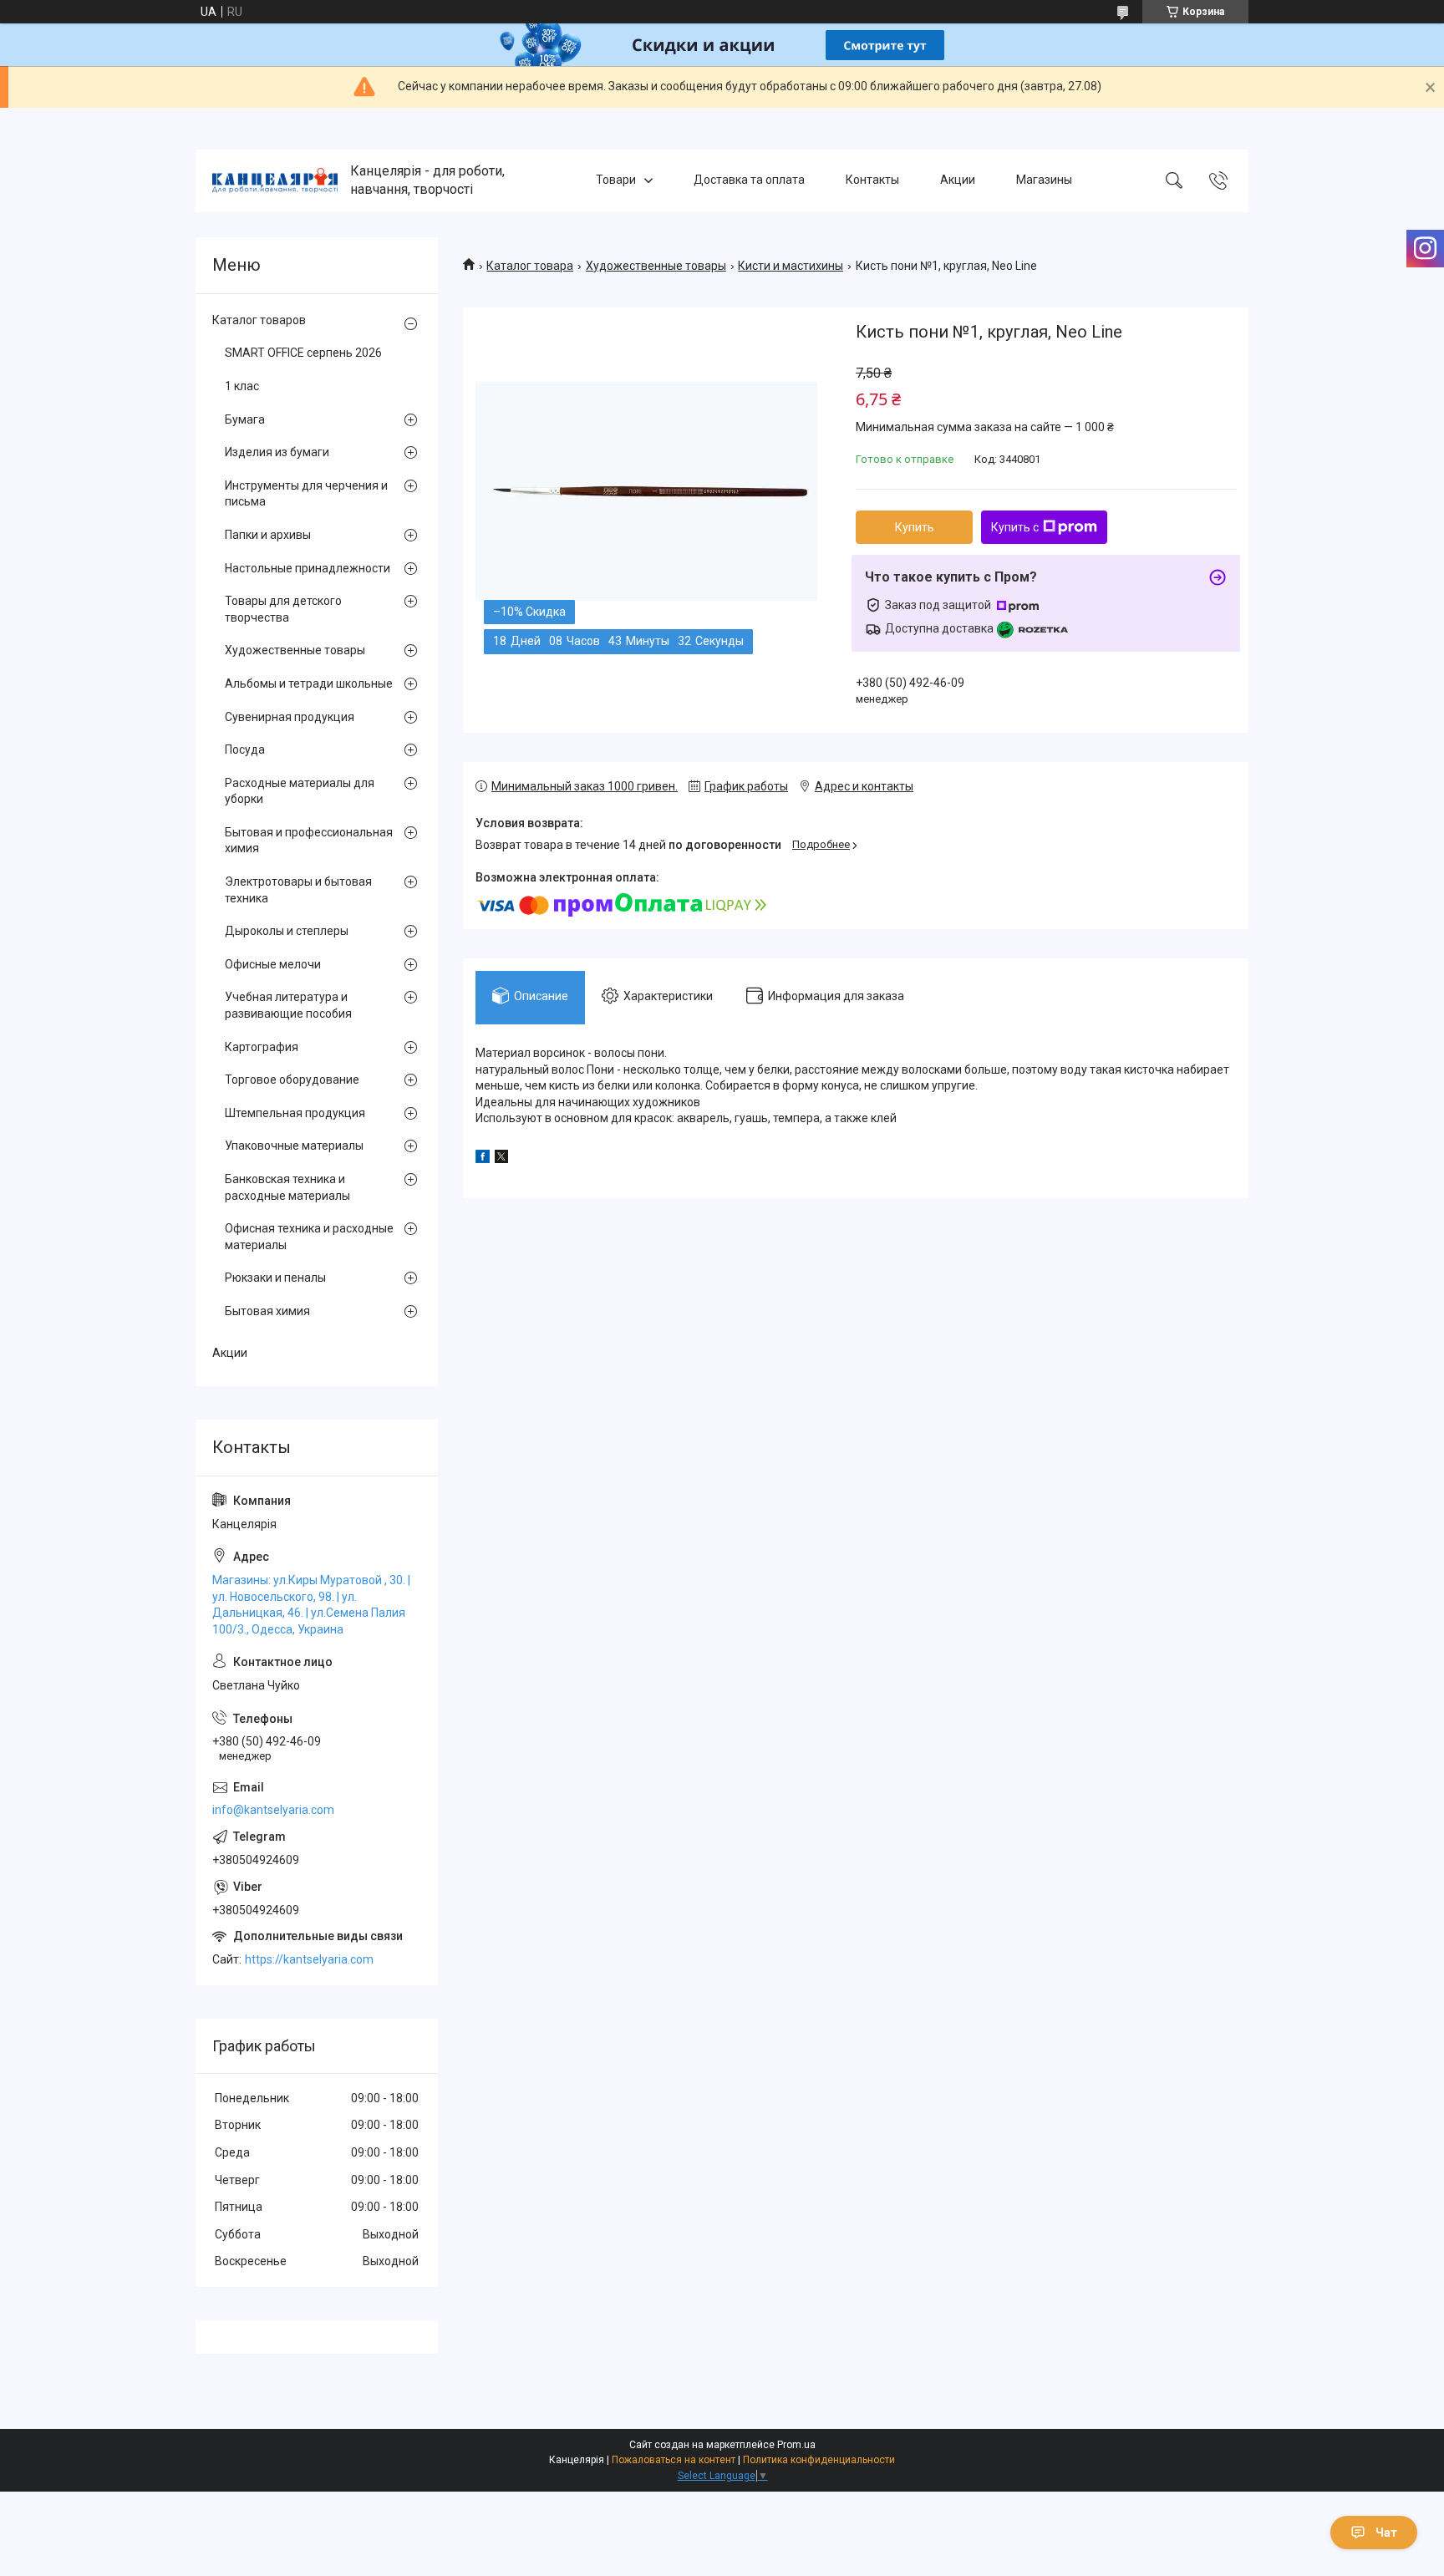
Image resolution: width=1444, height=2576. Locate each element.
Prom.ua (796, 2445)
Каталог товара (530, 266)
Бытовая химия (267, 1311)
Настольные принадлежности (308, 568)
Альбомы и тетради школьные (309, 683)
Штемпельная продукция (295, 1113)
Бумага (245, 419)
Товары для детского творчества (283, 609)
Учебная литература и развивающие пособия (288, 1005)
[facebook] (483, 1159)
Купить (915, 527)
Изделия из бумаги (277, 452)
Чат (1386, 2533)
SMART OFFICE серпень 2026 (303, 353)
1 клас (242, 386)
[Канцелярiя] (275, 180)
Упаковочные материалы (294, 1146)
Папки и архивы (268, 535)
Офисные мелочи (273, 964)
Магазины (1044, 180)
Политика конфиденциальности (819, 2460)
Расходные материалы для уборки (300, 791)
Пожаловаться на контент (674, 2460)
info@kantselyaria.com (273, 1810)
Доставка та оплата (749, 180)
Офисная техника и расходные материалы (309, 1237)
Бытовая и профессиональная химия (309, 841)
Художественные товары (656, 266)
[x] (501, 1159)
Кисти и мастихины (791, 266)
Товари (616, 180)
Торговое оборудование (292, 1080)
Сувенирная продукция (290, 717)
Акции (958, 180)
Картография (262, 1047)
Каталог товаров (259, 320)
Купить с (1015, 527)
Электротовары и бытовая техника (298, 890)
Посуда (245, 749)
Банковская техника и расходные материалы (287, 1187)
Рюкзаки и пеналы (275, 1278)
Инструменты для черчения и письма (306, 494)
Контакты (872, 180)
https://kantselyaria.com (309, 1959)
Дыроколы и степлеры (287, 931)
